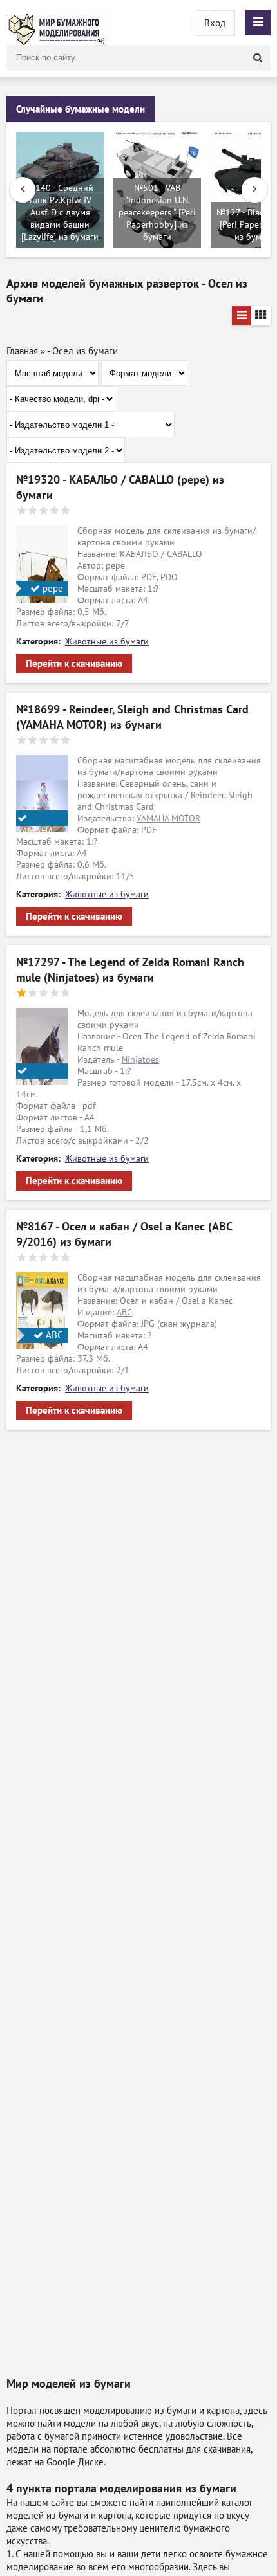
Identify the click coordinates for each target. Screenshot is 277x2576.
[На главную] (58, 23)
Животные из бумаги (107, 642)
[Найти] (258, 58)
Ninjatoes (140, 1060)
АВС (124, 1312)
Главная (22, 351)
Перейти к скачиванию (74, 664)
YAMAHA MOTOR (168, 818)
